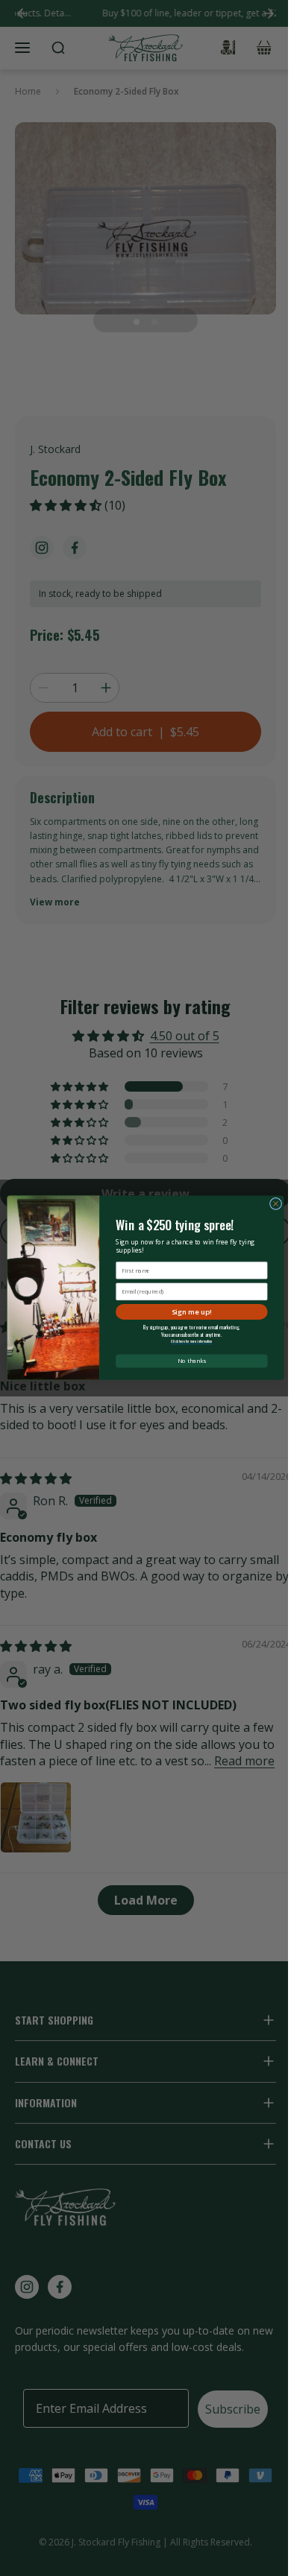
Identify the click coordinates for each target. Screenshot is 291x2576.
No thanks (192, 1361)
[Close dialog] (275, 1204)
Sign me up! (192, 1312)
